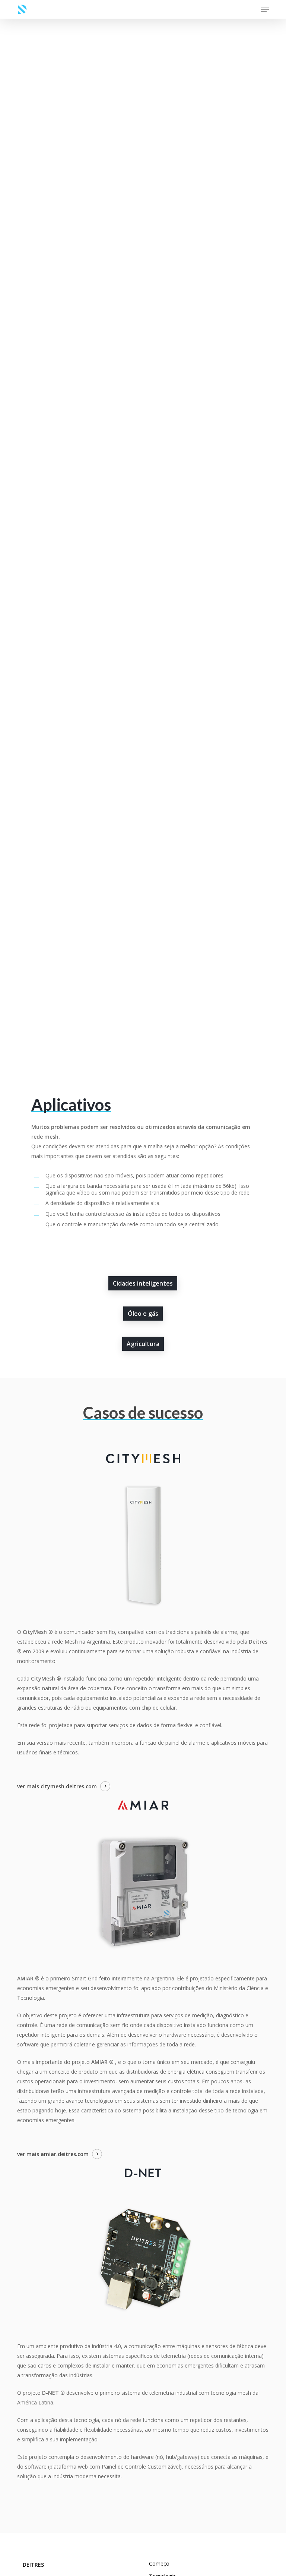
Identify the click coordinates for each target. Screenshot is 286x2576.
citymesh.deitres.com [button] (69, 1786)
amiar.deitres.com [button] (65, 2154)
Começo (159, 2564)
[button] (265, 9)
